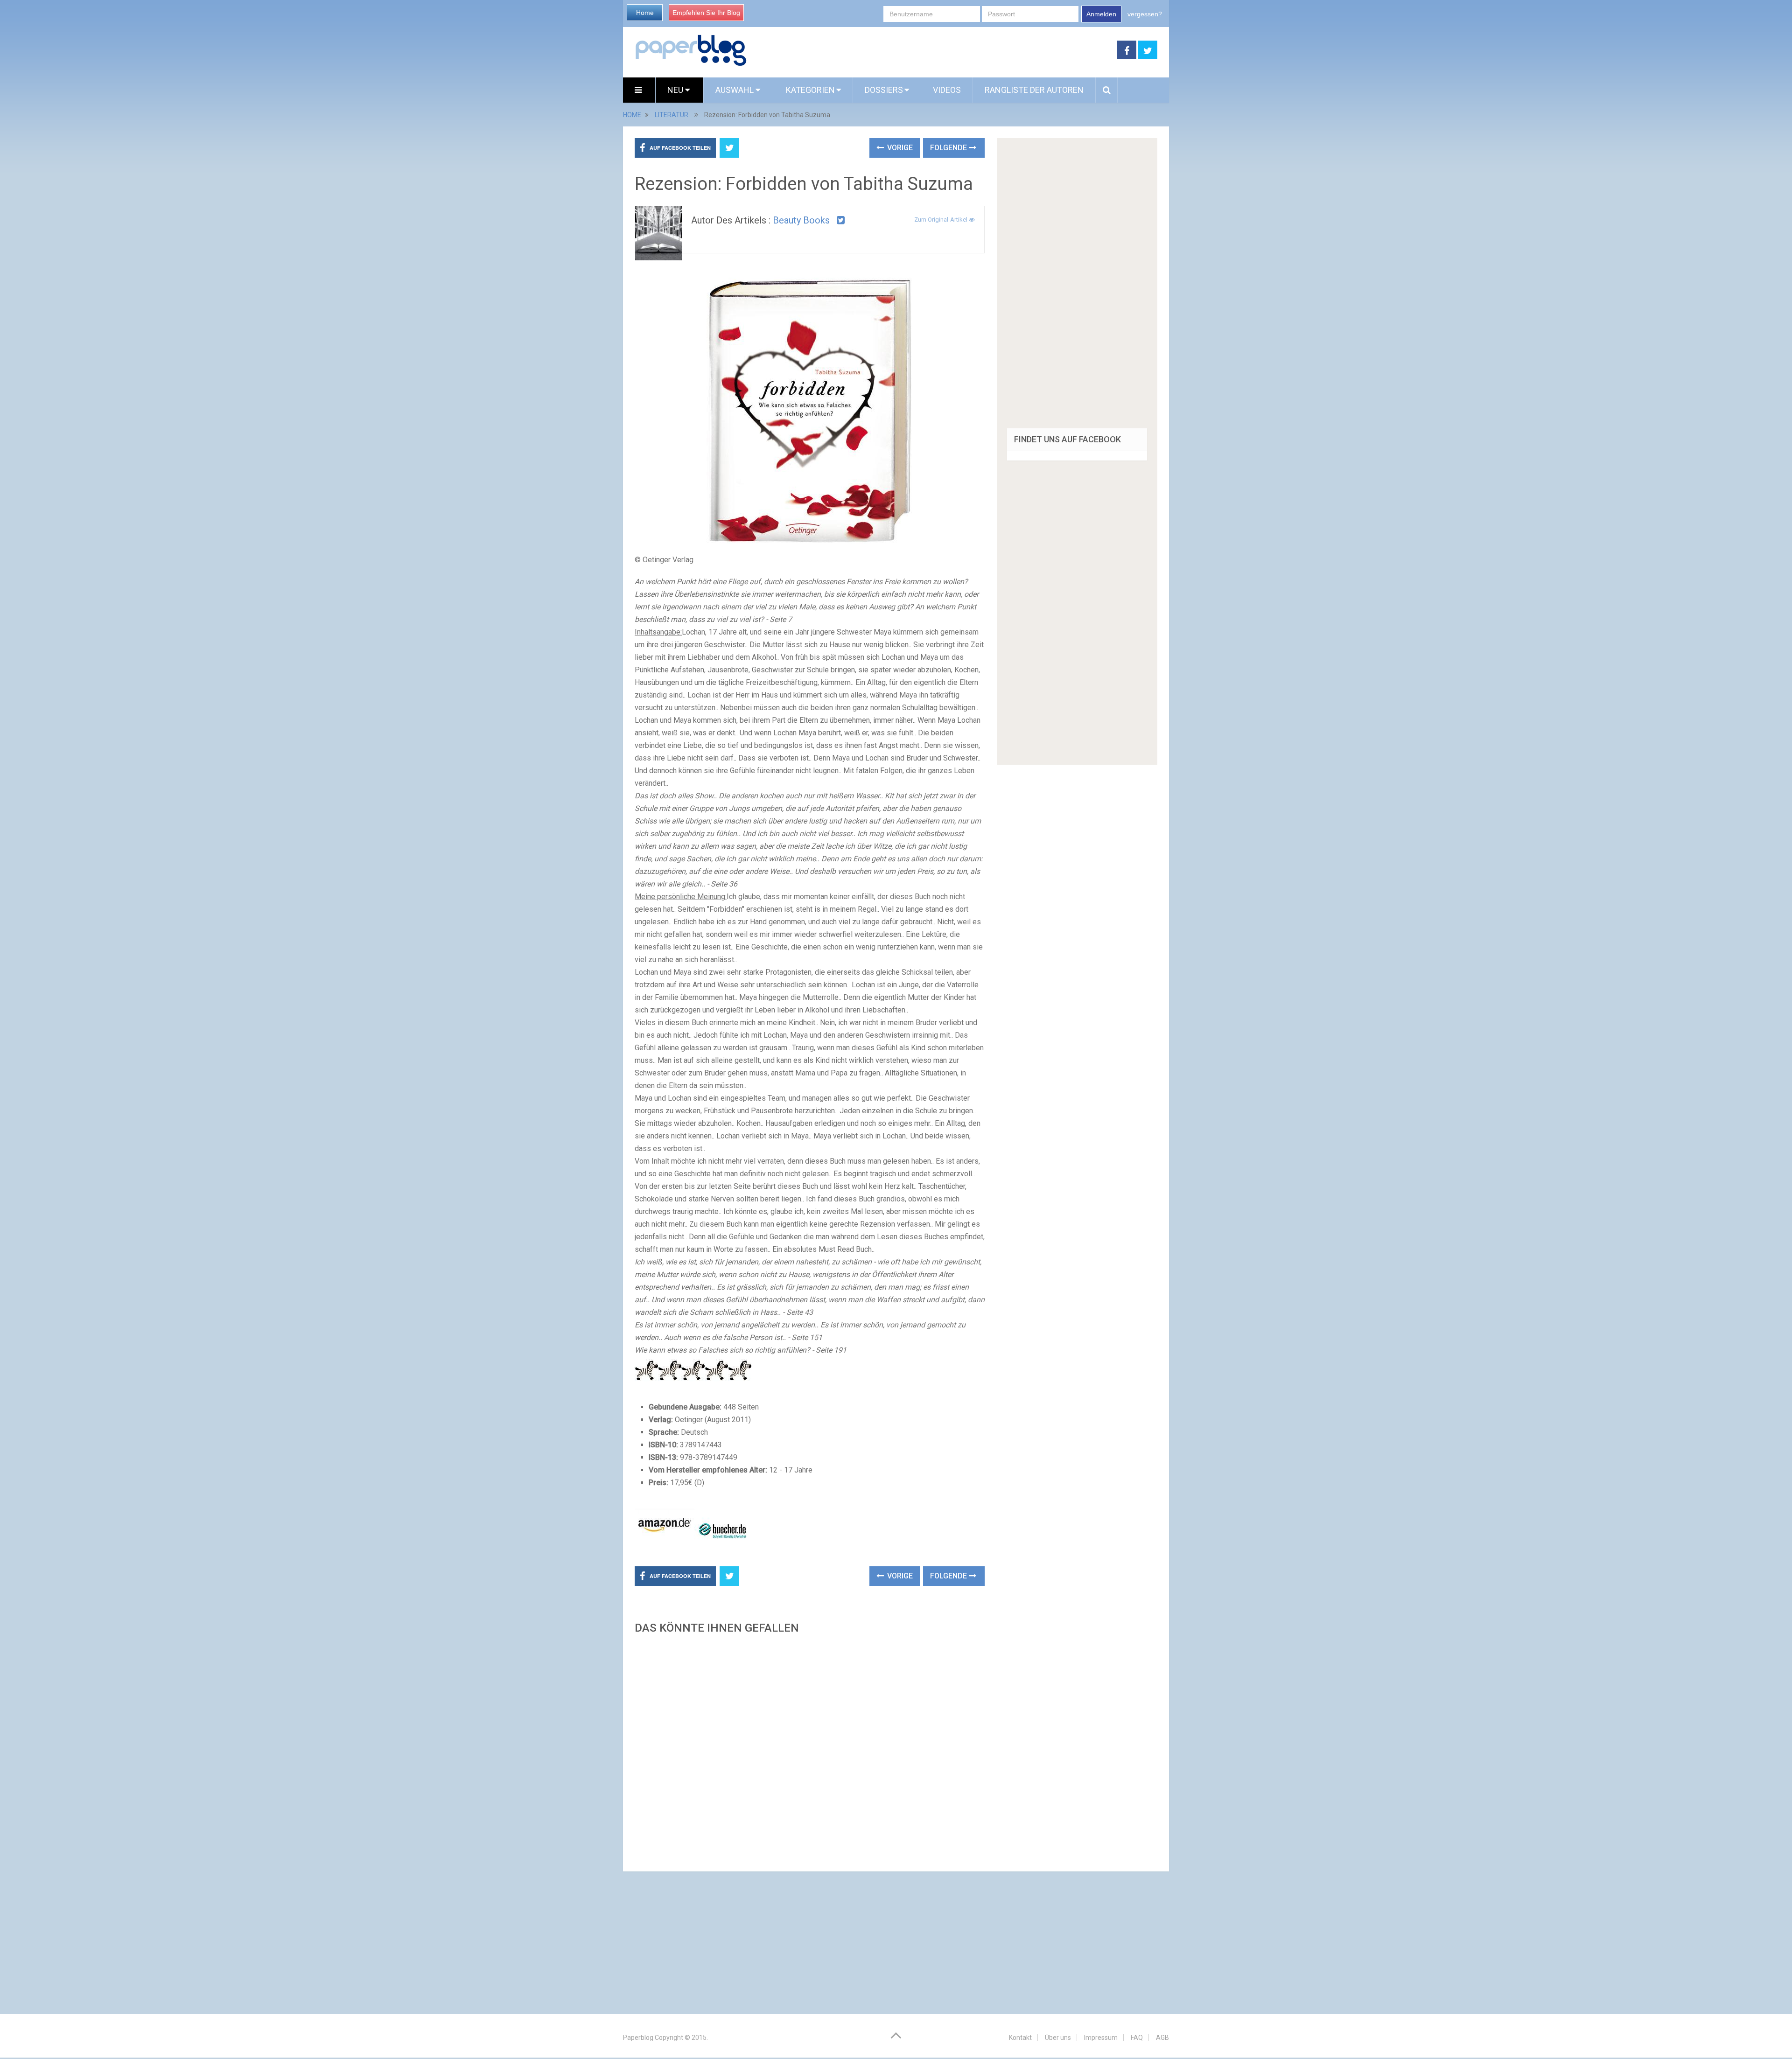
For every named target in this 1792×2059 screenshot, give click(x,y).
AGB (1162, 2038)
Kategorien (810, 90)
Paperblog (638, 2038)
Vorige (899, 148)
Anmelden (1101, 14)
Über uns (1058, 2038)
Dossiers (884, 90)
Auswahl (735, 90)
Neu (676, 90)
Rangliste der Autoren (1034, 90)
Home (645, 13)
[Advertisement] (810, 1750)
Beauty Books (801, 220)
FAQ (1137, 2038)
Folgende (949, 148)
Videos (947, 90)
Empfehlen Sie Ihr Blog (706, 13)
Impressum (1101, 2038)
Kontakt (1020, 2038)
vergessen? (1145, 14)
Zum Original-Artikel (941, 220)
